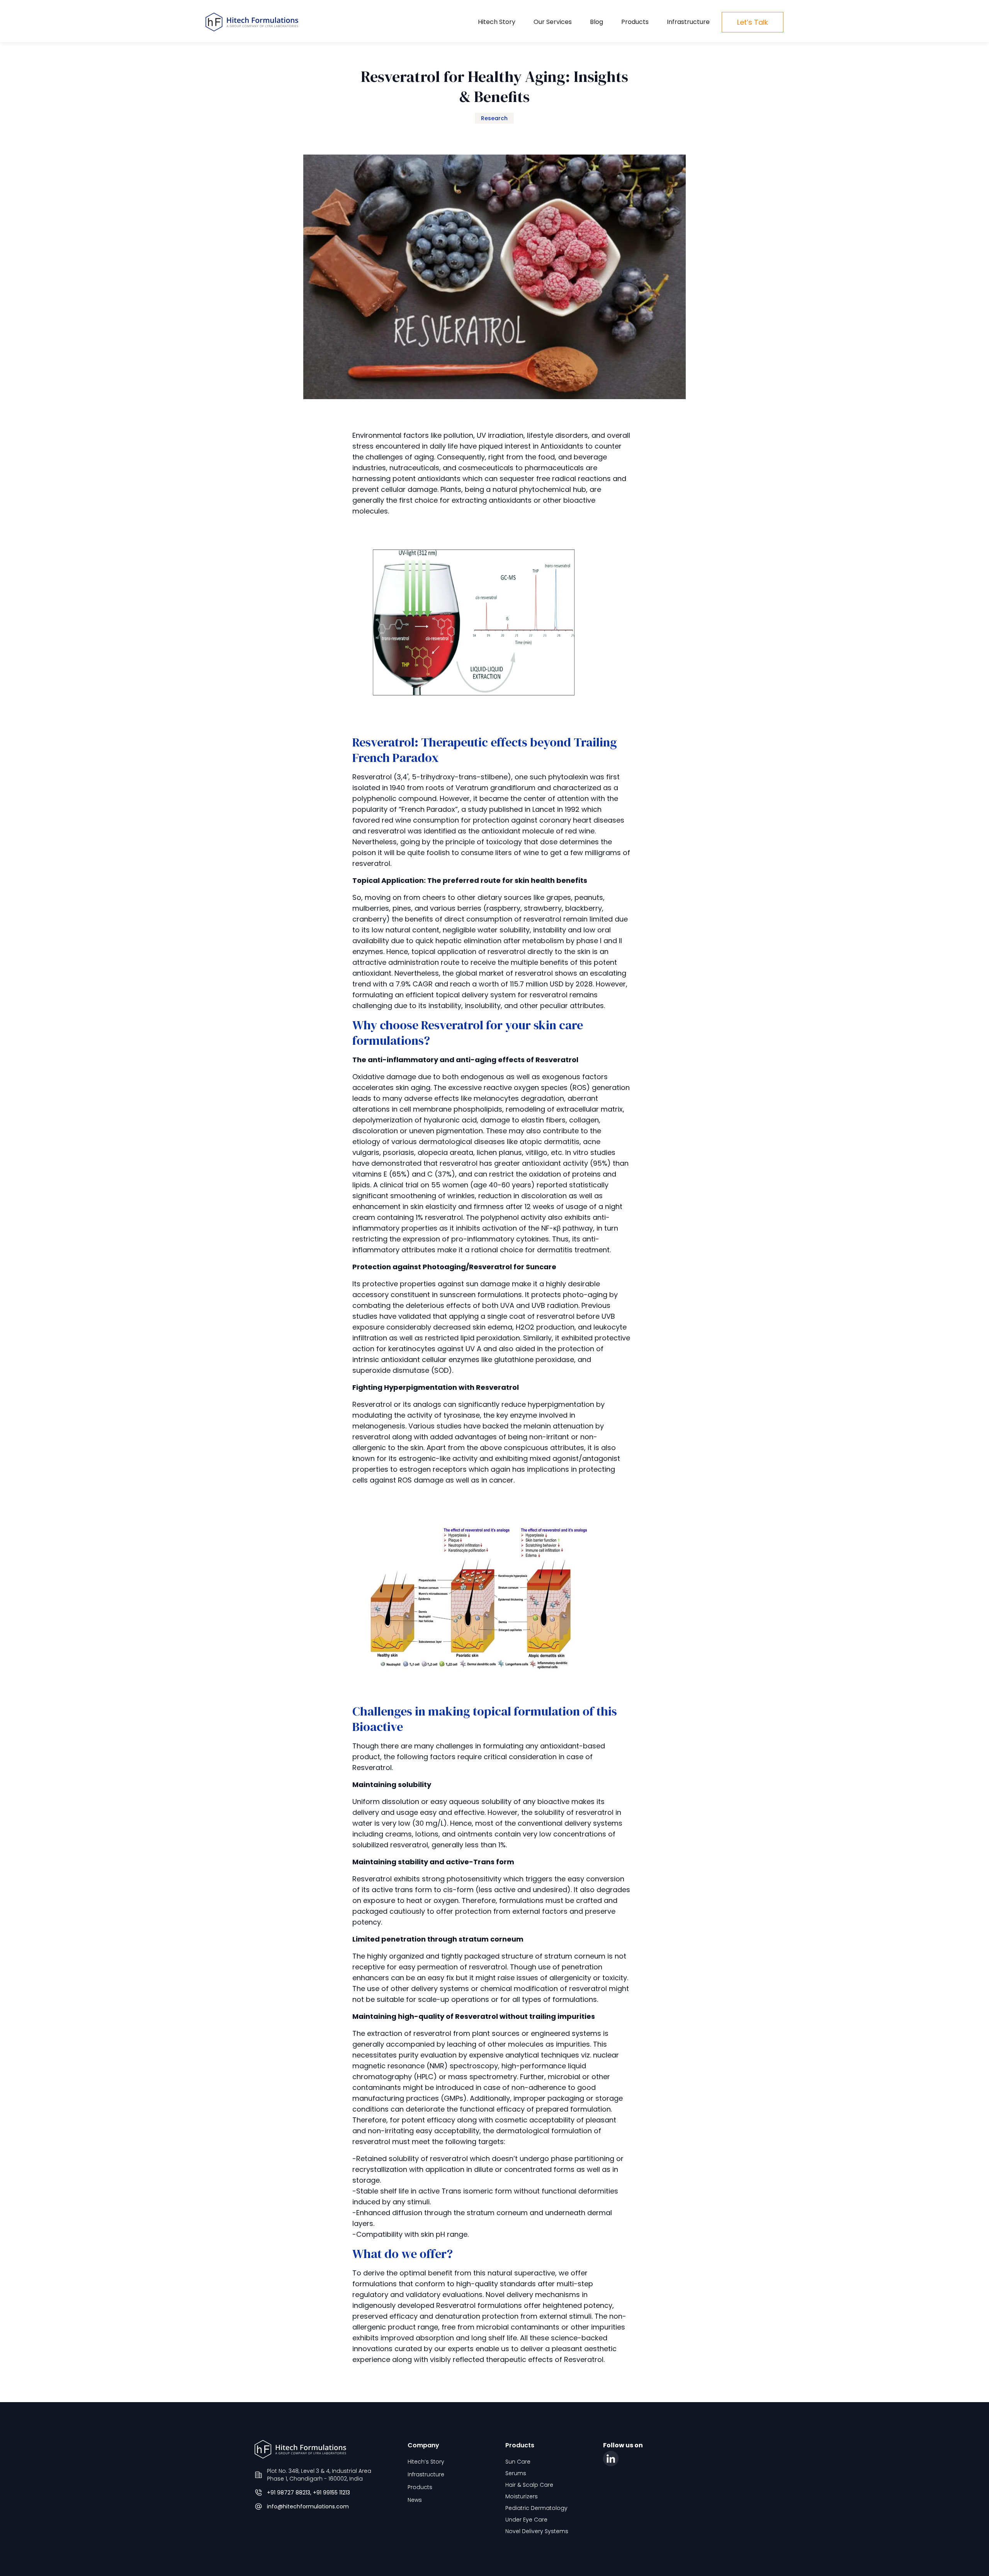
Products (635, 22)
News (415, 2500)
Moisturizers (522, 2496)
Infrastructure (688, 22)
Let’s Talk (753, 22)
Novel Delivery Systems (537, 2531)
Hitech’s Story (426, 2462)
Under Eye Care (526, 2520)
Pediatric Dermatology (536, 2508)
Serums (516, 2473)
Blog (596, 22)
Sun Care (518, 2462)
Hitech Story (497, 22)
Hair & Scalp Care (529, 2485)
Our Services (553, 22)
